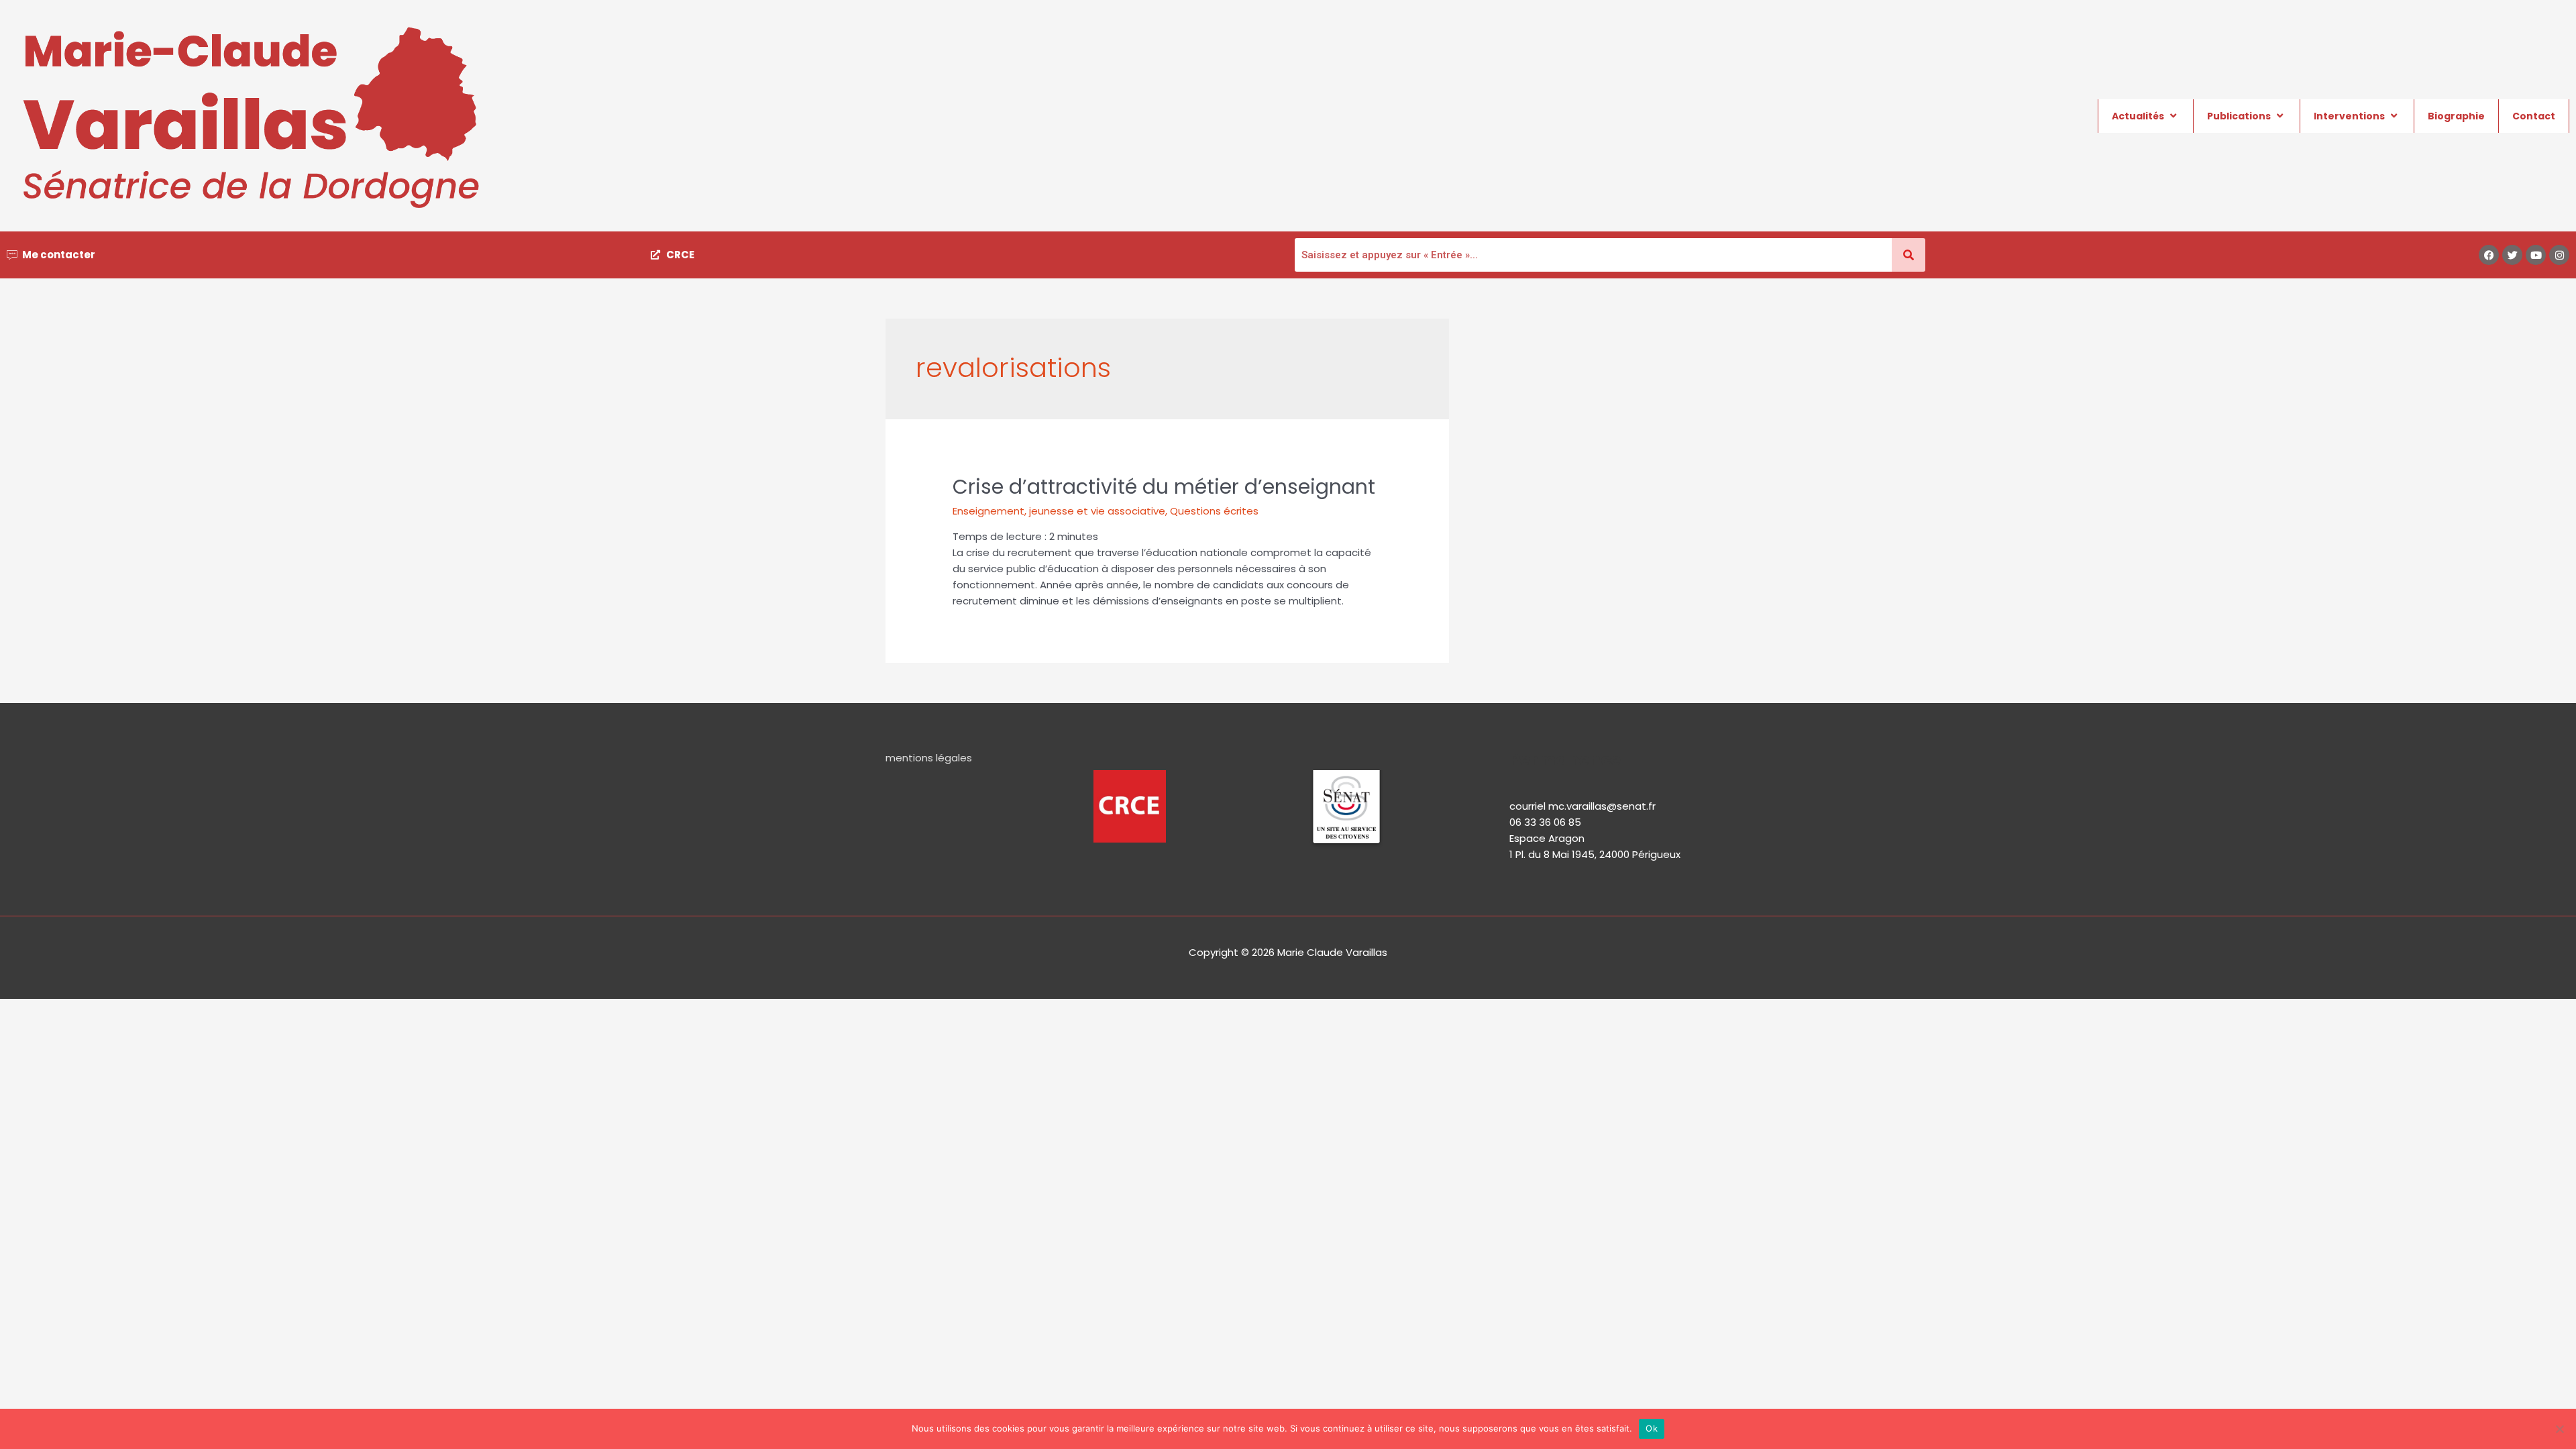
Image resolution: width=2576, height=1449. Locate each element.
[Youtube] (2536, 255)
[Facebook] (2489, 255)
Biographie (2456, 116)
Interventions (2349, 116)
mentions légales (929, 758)
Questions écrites (1214, 511)
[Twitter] (2512, 255)
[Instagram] (2559, 255)
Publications (2239, 116)
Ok (1652, 1428)
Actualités (2138, 116)
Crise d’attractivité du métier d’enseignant (1164, 487)
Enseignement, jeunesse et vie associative (1059, 511)
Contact (2534, 116)
